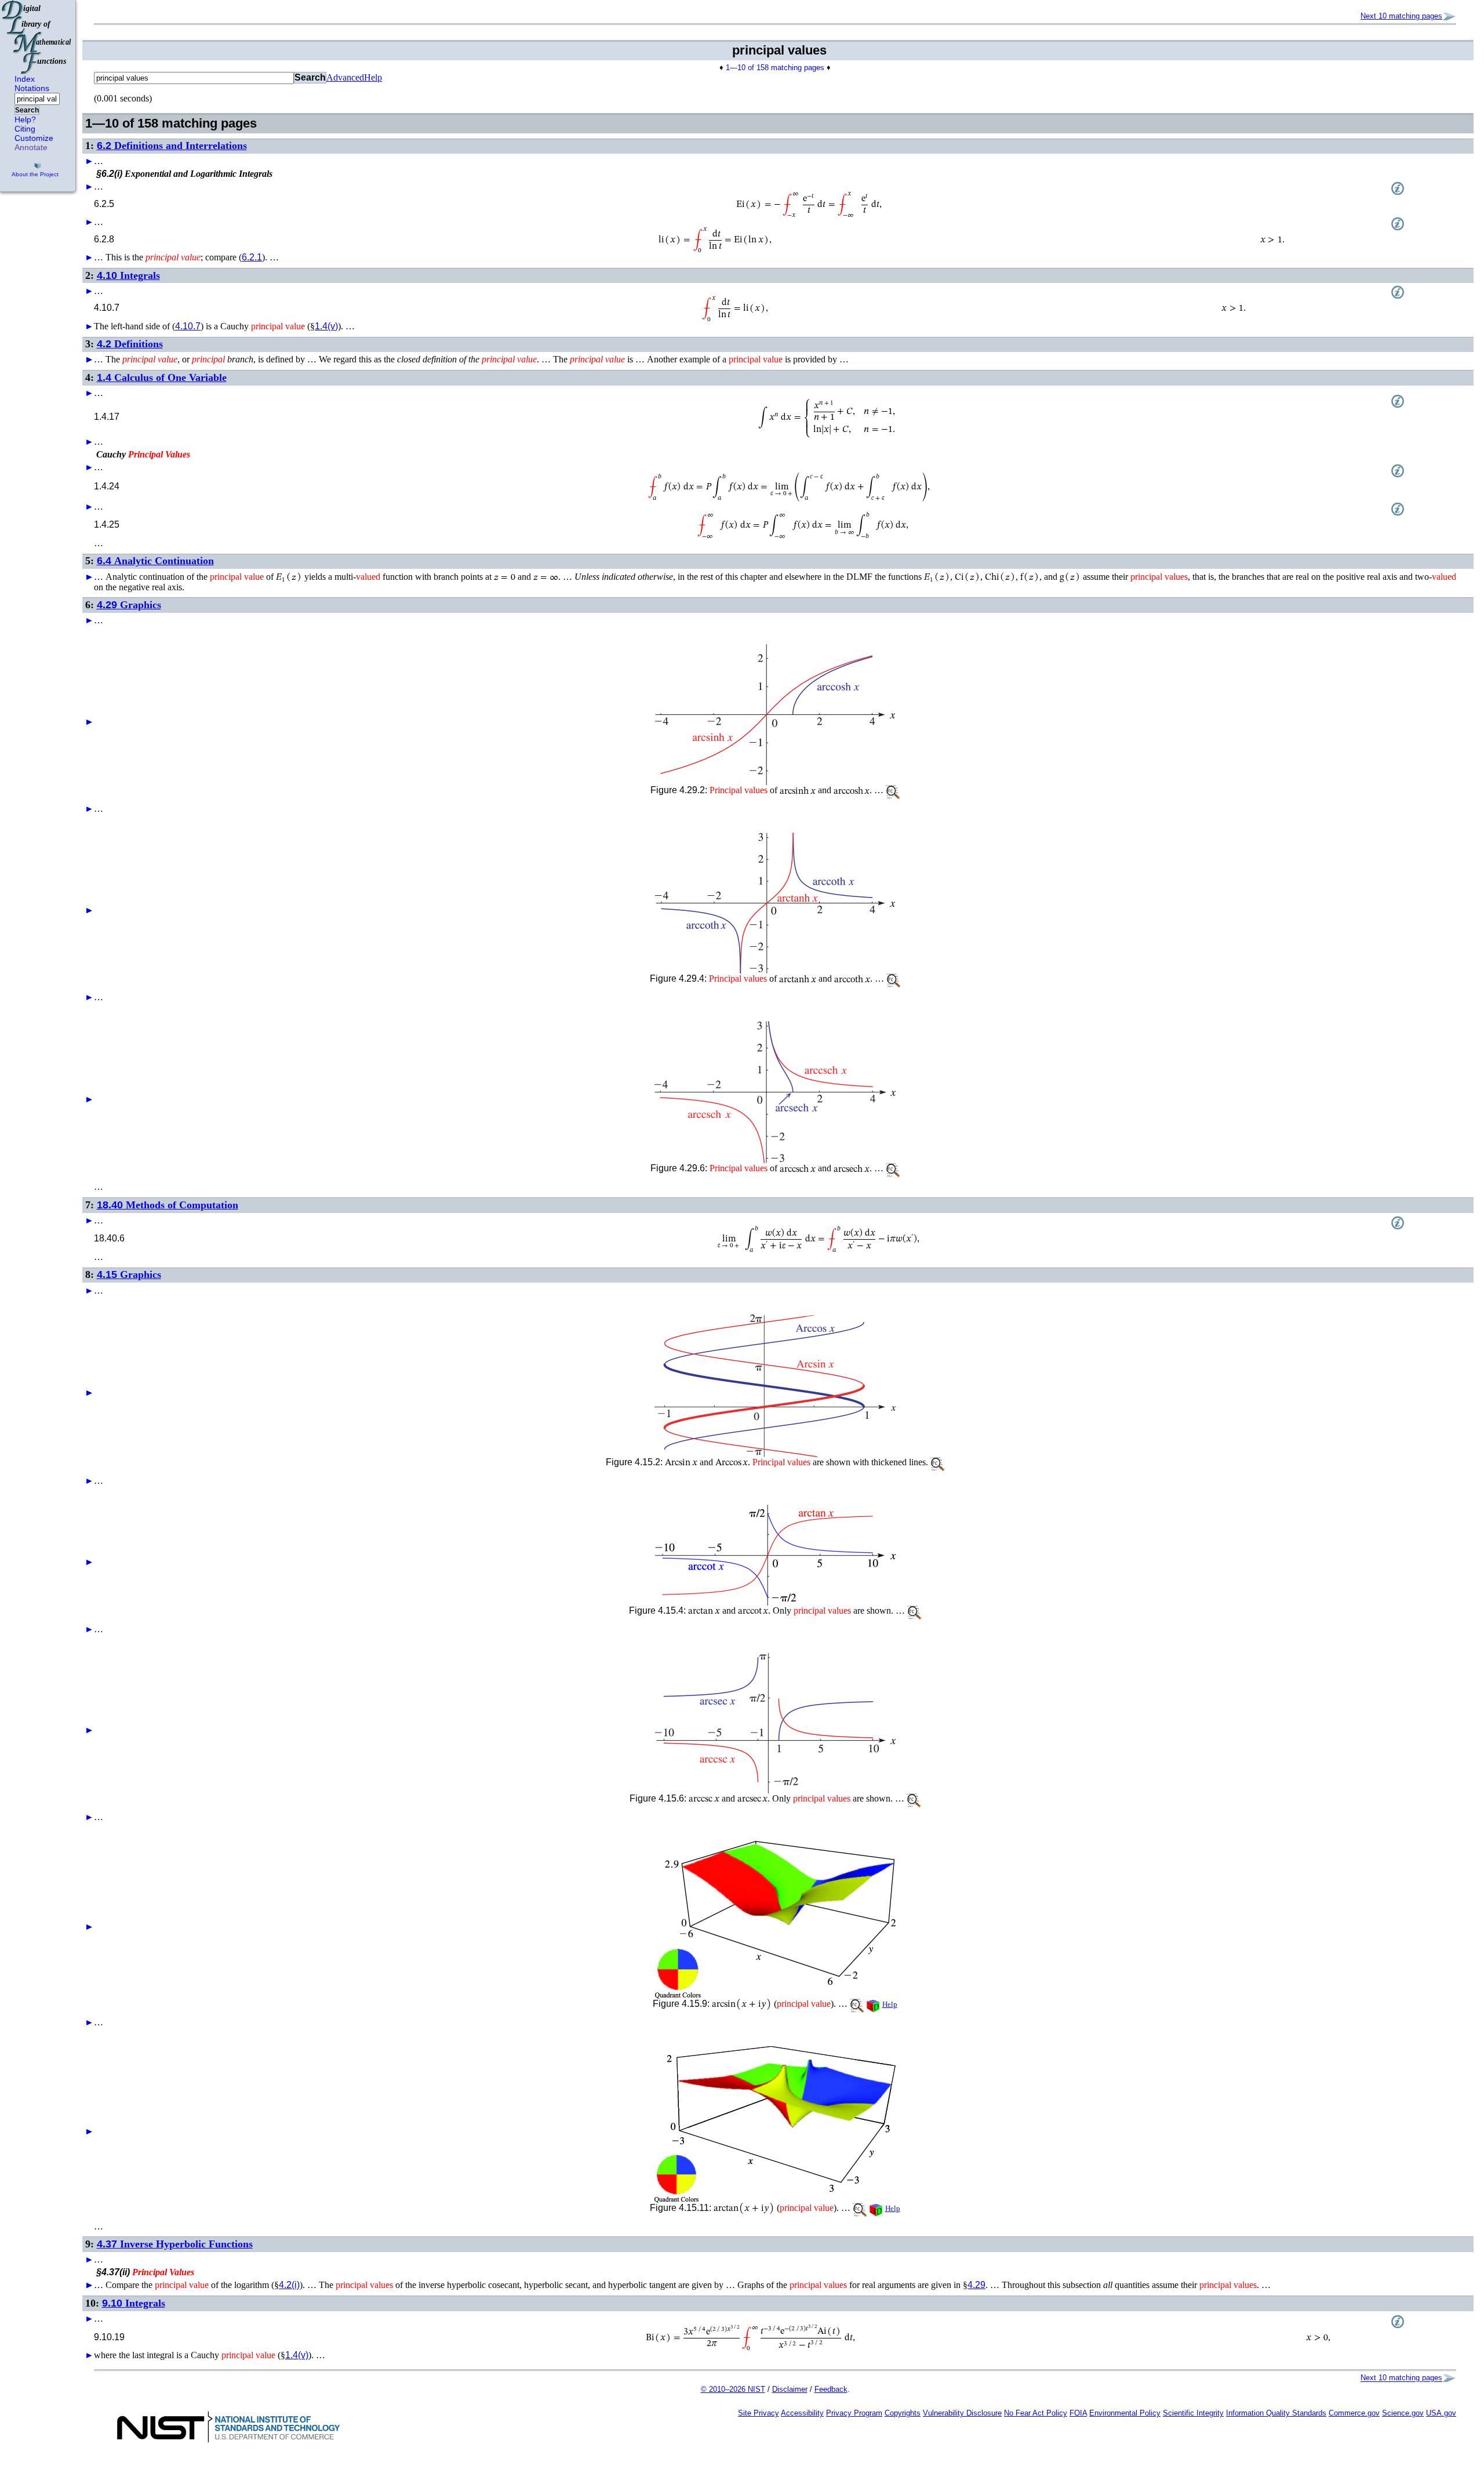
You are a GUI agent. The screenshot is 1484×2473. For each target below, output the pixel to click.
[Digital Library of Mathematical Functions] (37, 37)
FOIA (1078, 2413)
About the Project (35, 174)
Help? (25, 119)
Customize (34, 138)
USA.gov (1441, 2413)
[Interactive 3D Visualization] (775, 1920)
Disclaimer (790, 2389)
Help (373, 77)
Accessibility (802, 2413)
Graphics (129, 605)
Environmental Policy (1125, 2413)
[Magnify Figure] (775, 715)
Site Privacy (759, 2413)
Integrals (128, 275)
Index (25, 79)
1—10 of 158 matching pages (775, 68)
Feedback (831, 2389)
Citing (25, 129)
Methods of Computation (168, 1205)
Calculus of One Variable (162, 377)
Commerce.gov (1354, 2413)
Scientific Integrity (1193, 2413)
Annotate (31, 147)
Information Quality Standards (1276, 2413)
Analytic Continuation (155, 561)
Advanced (345, 77)
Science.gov (1403, 2413)
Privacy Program (854, 2413)
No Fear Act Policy (1036, 2413)
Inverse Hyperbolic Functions (175, 2244)
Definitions (130, 344)
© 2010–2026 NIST (733, 2389)
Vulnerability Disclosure (962, 2413)
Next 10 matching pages (1401, 16)
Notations (32, 88)
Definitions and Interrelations (172, 146)
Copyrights (903, 2413)
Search (27, 110)
